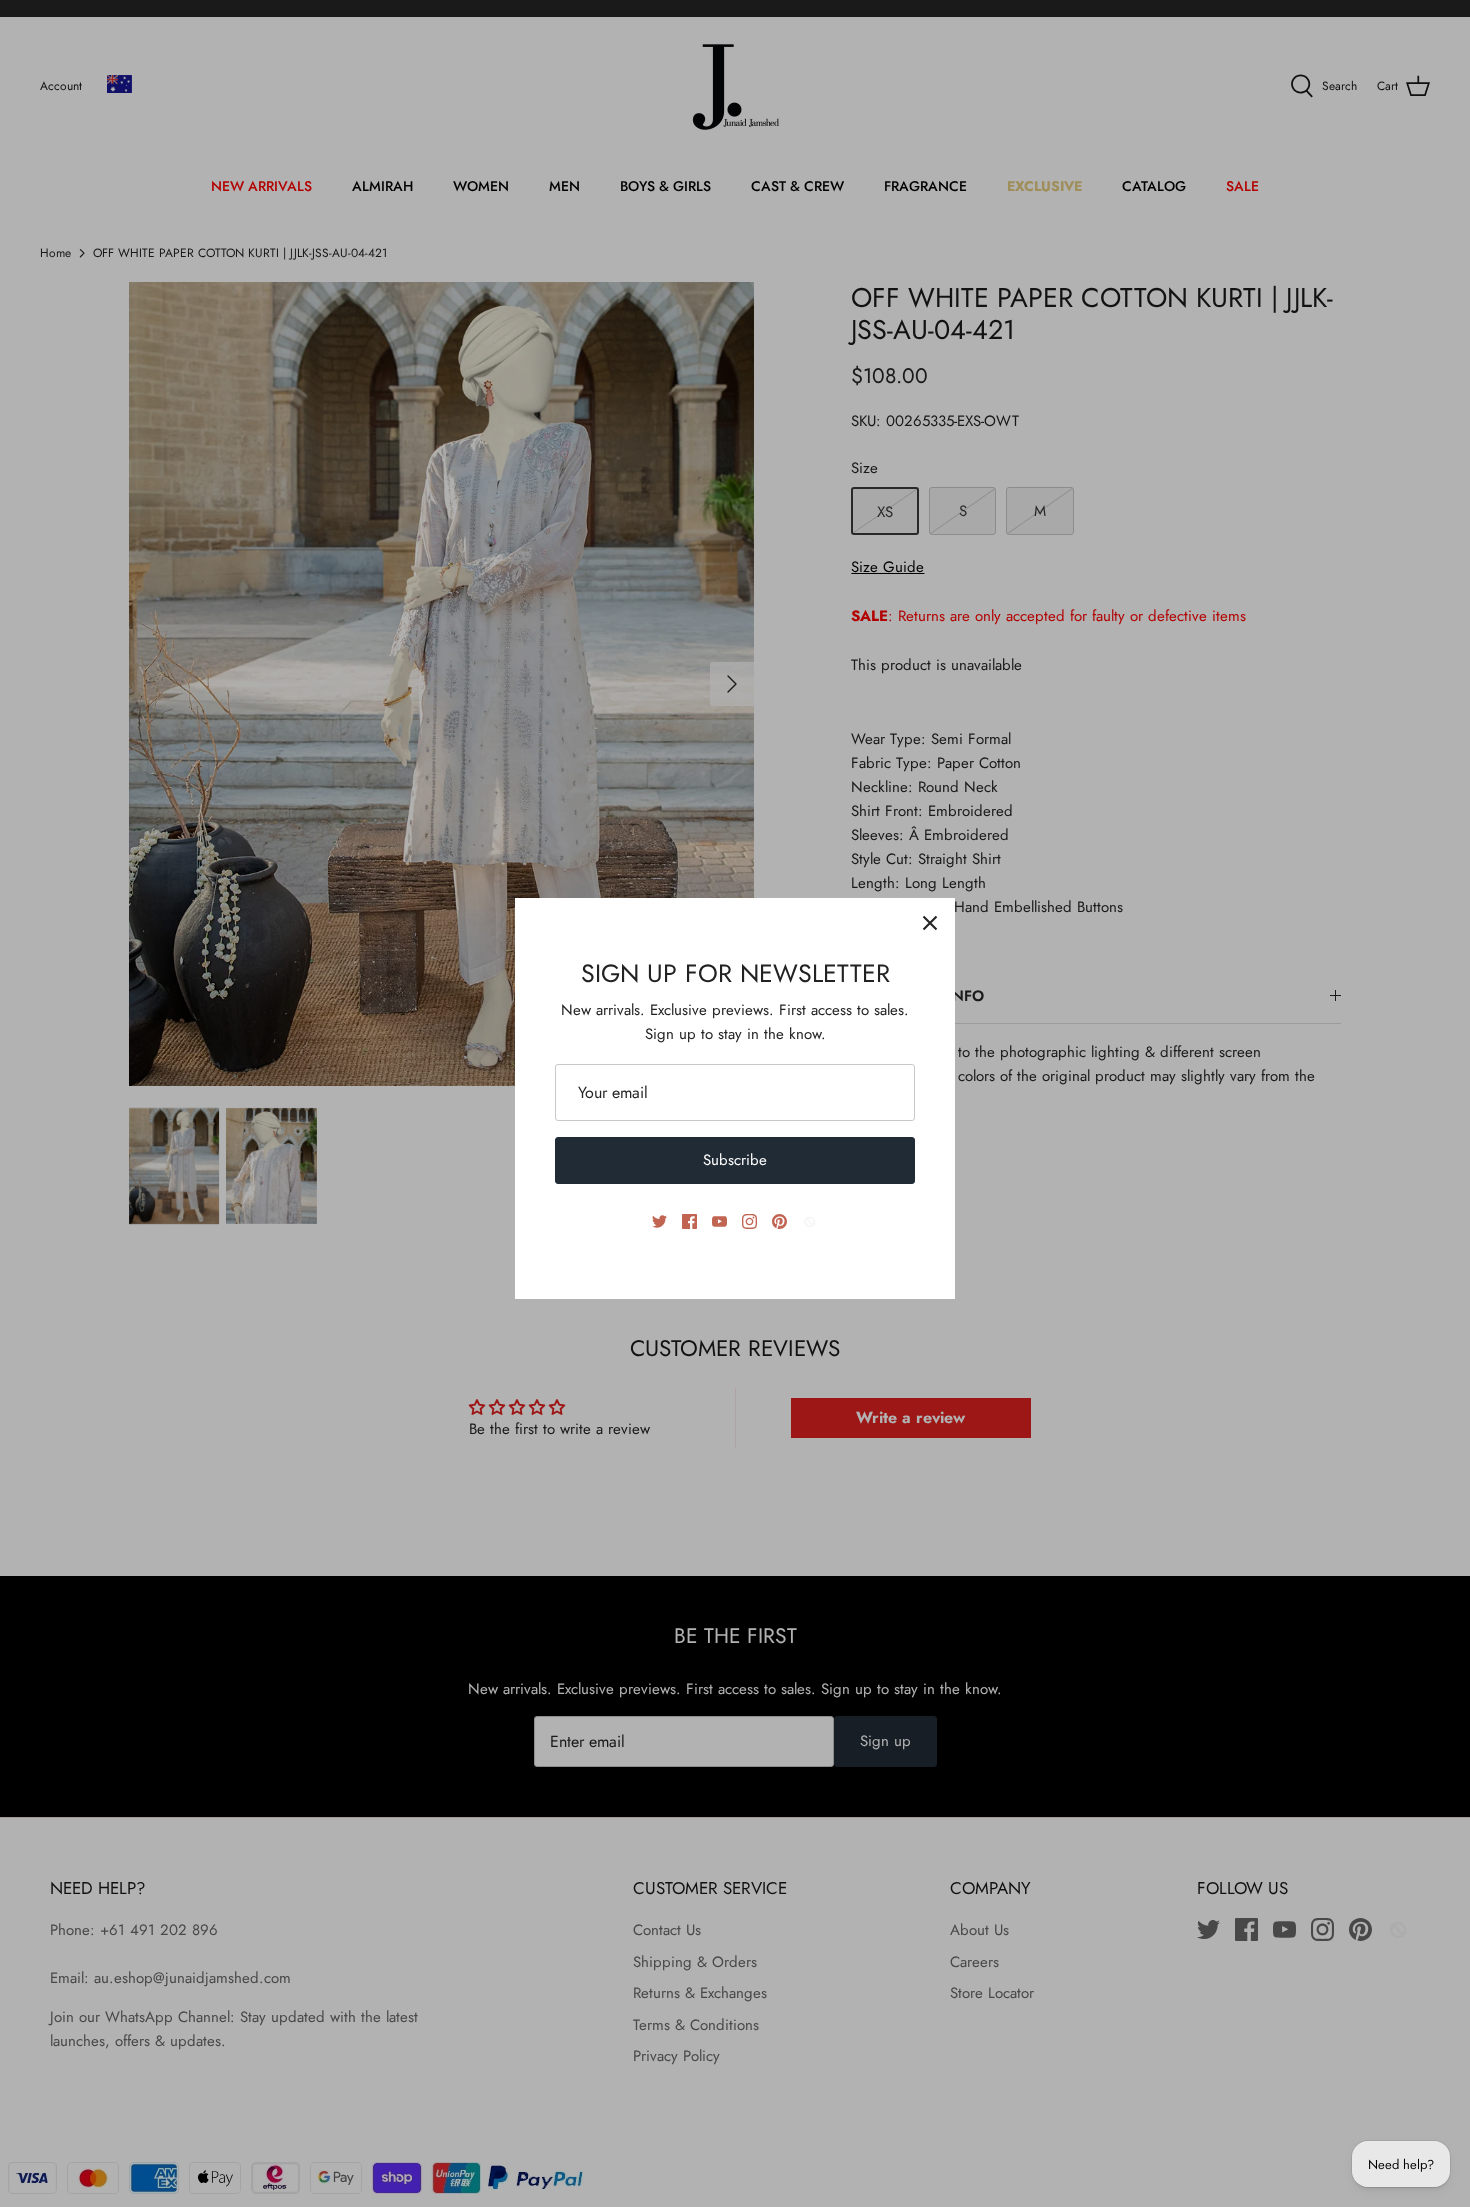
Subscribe (735, 1160)
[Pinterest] (779, 1221)
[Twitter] (659, 1221)
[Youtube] (719, 1221)
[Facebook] (689, 1221)
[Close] (930, 923)
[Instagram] (749, 1221)
